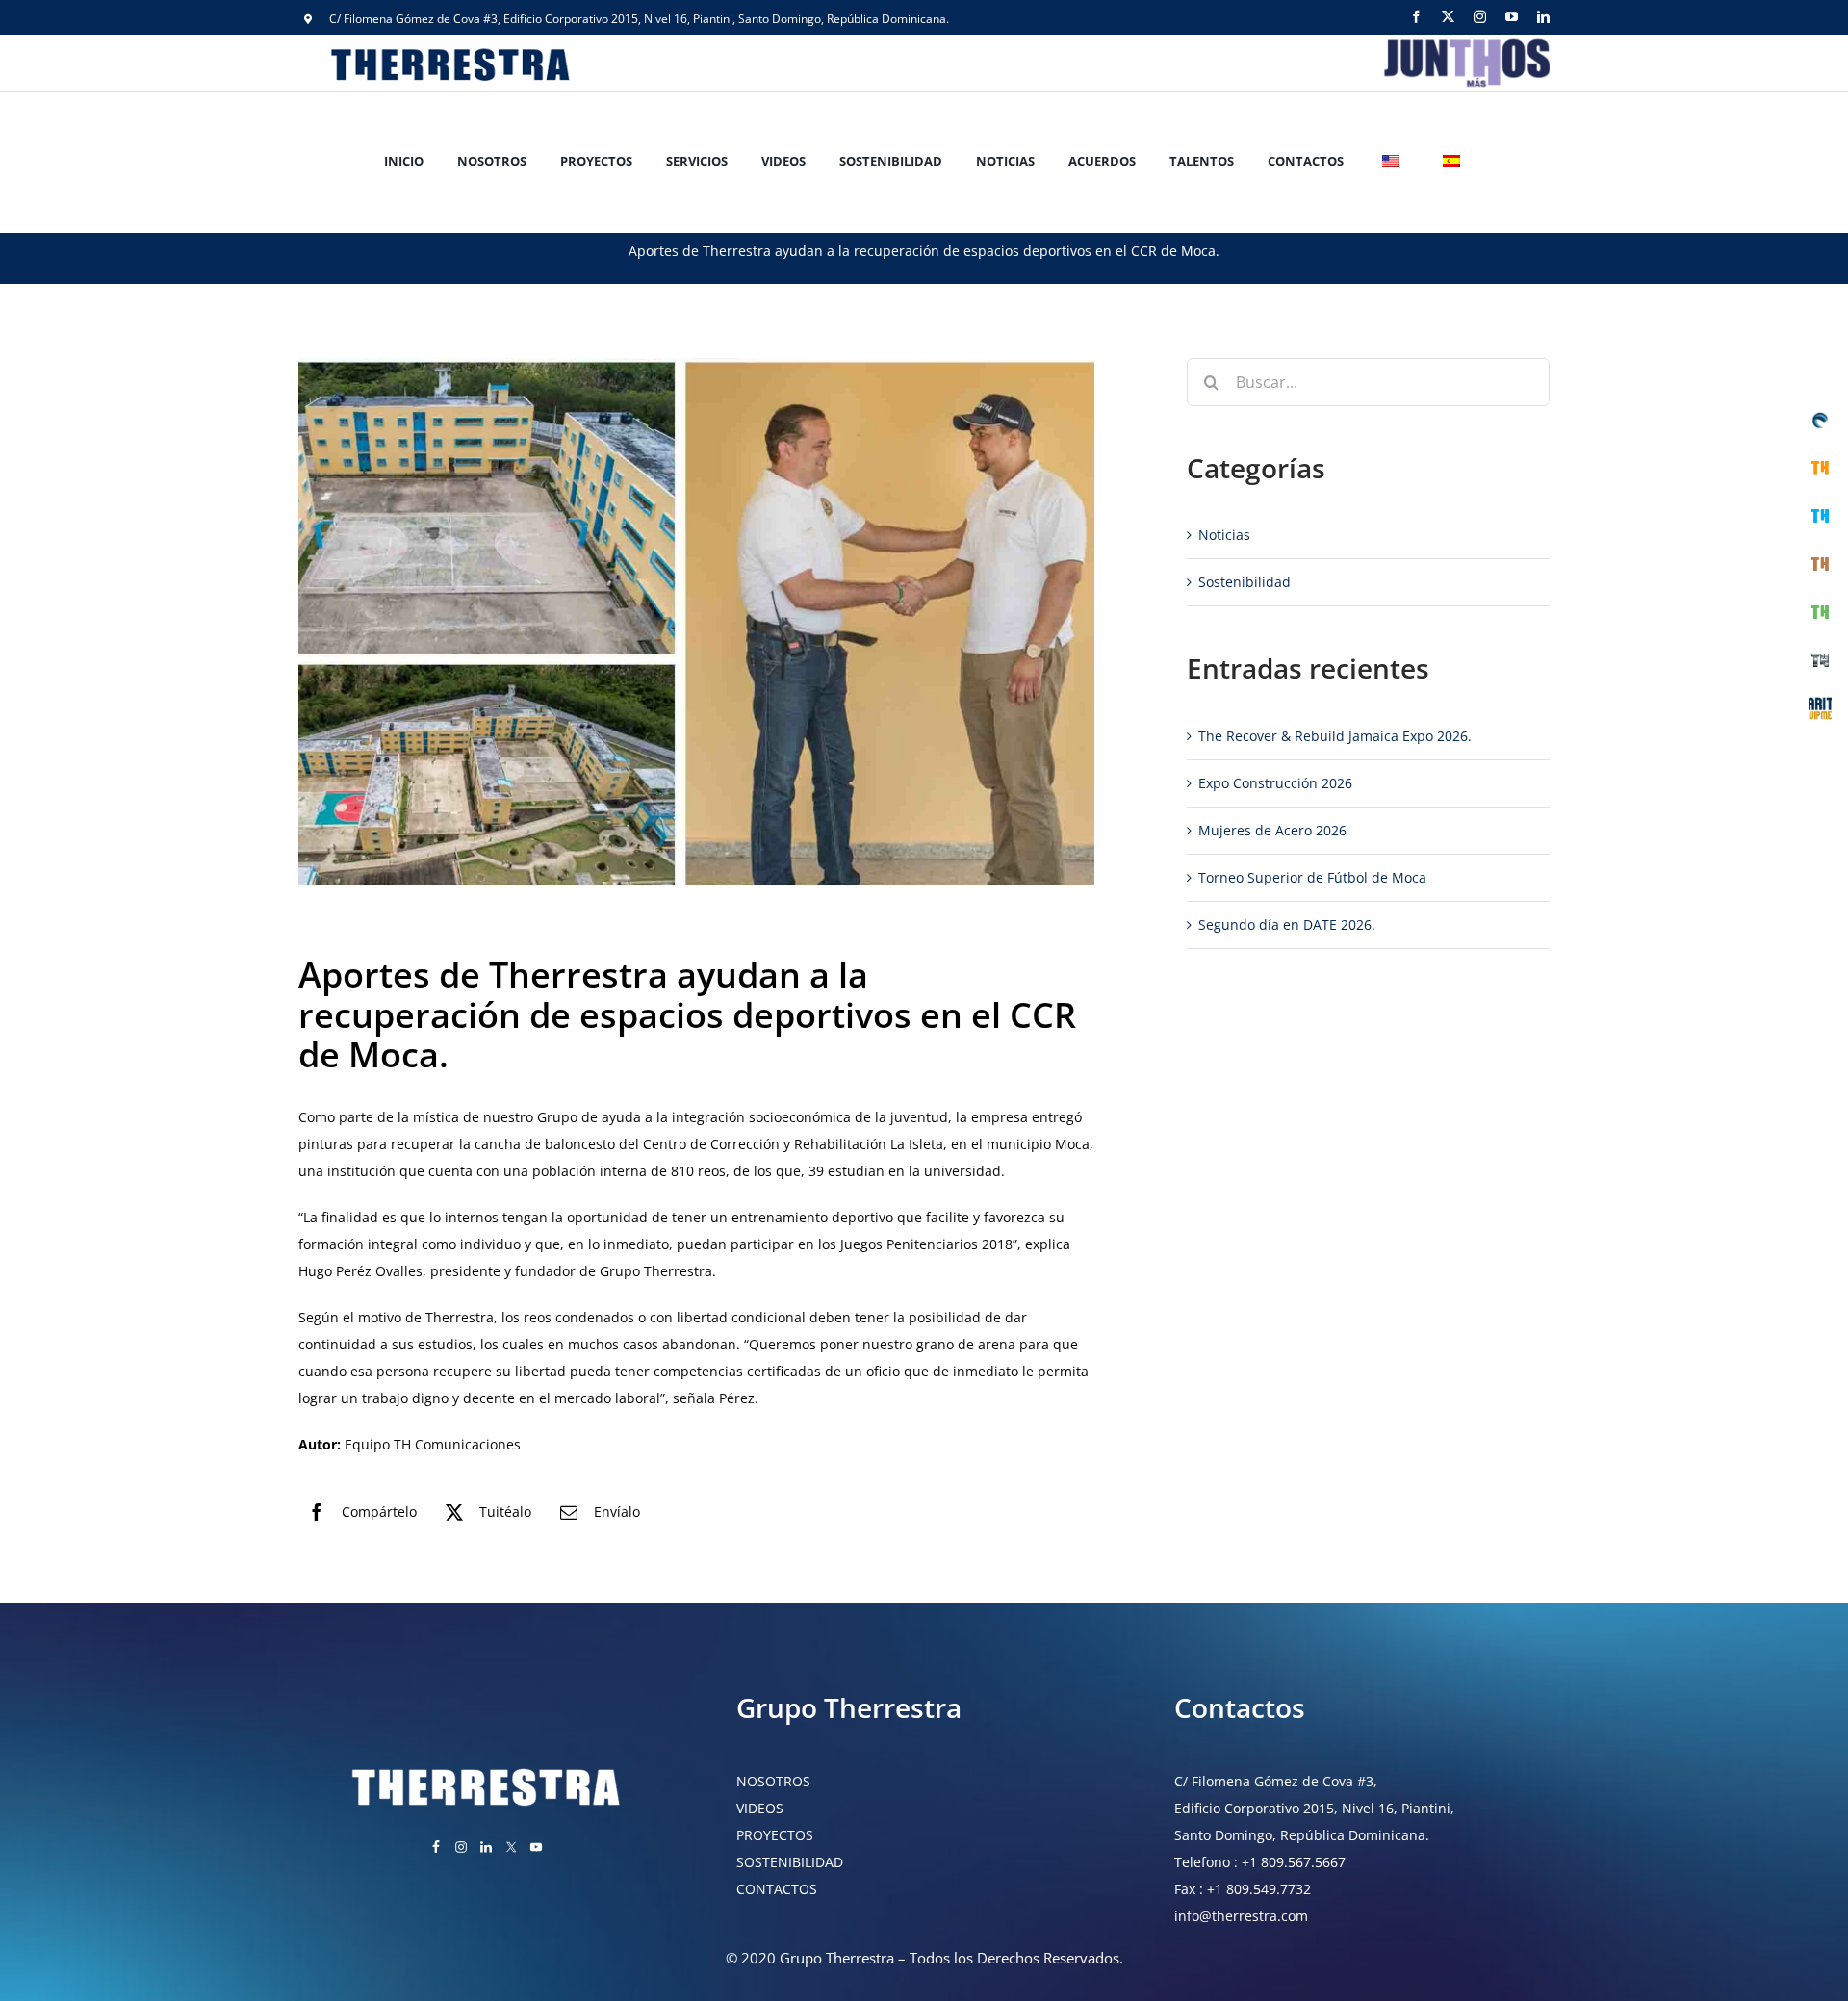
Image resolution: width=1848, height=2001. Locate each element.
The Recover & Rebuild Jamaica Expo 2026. (1335, 736)
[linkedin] (1543, 17)
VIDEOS (760, 1808)
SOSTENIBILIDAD (790, 1862)
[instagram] (1480, 17)
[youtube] (1512, 17)
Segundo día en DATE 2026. (1287, 924)
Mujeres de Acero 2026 (1272, 830)
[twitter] (1448, 17)
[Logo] (1465, 41)
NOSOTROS (773, 1781)
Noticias (1224, 535)
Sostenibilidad (1245, 582)
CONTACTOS (777, 1889)
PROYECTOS (775, 1835)
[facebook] (1416, 17)
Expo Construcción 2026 (1275, 783)
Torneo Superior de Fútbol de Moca (1312, 877)
